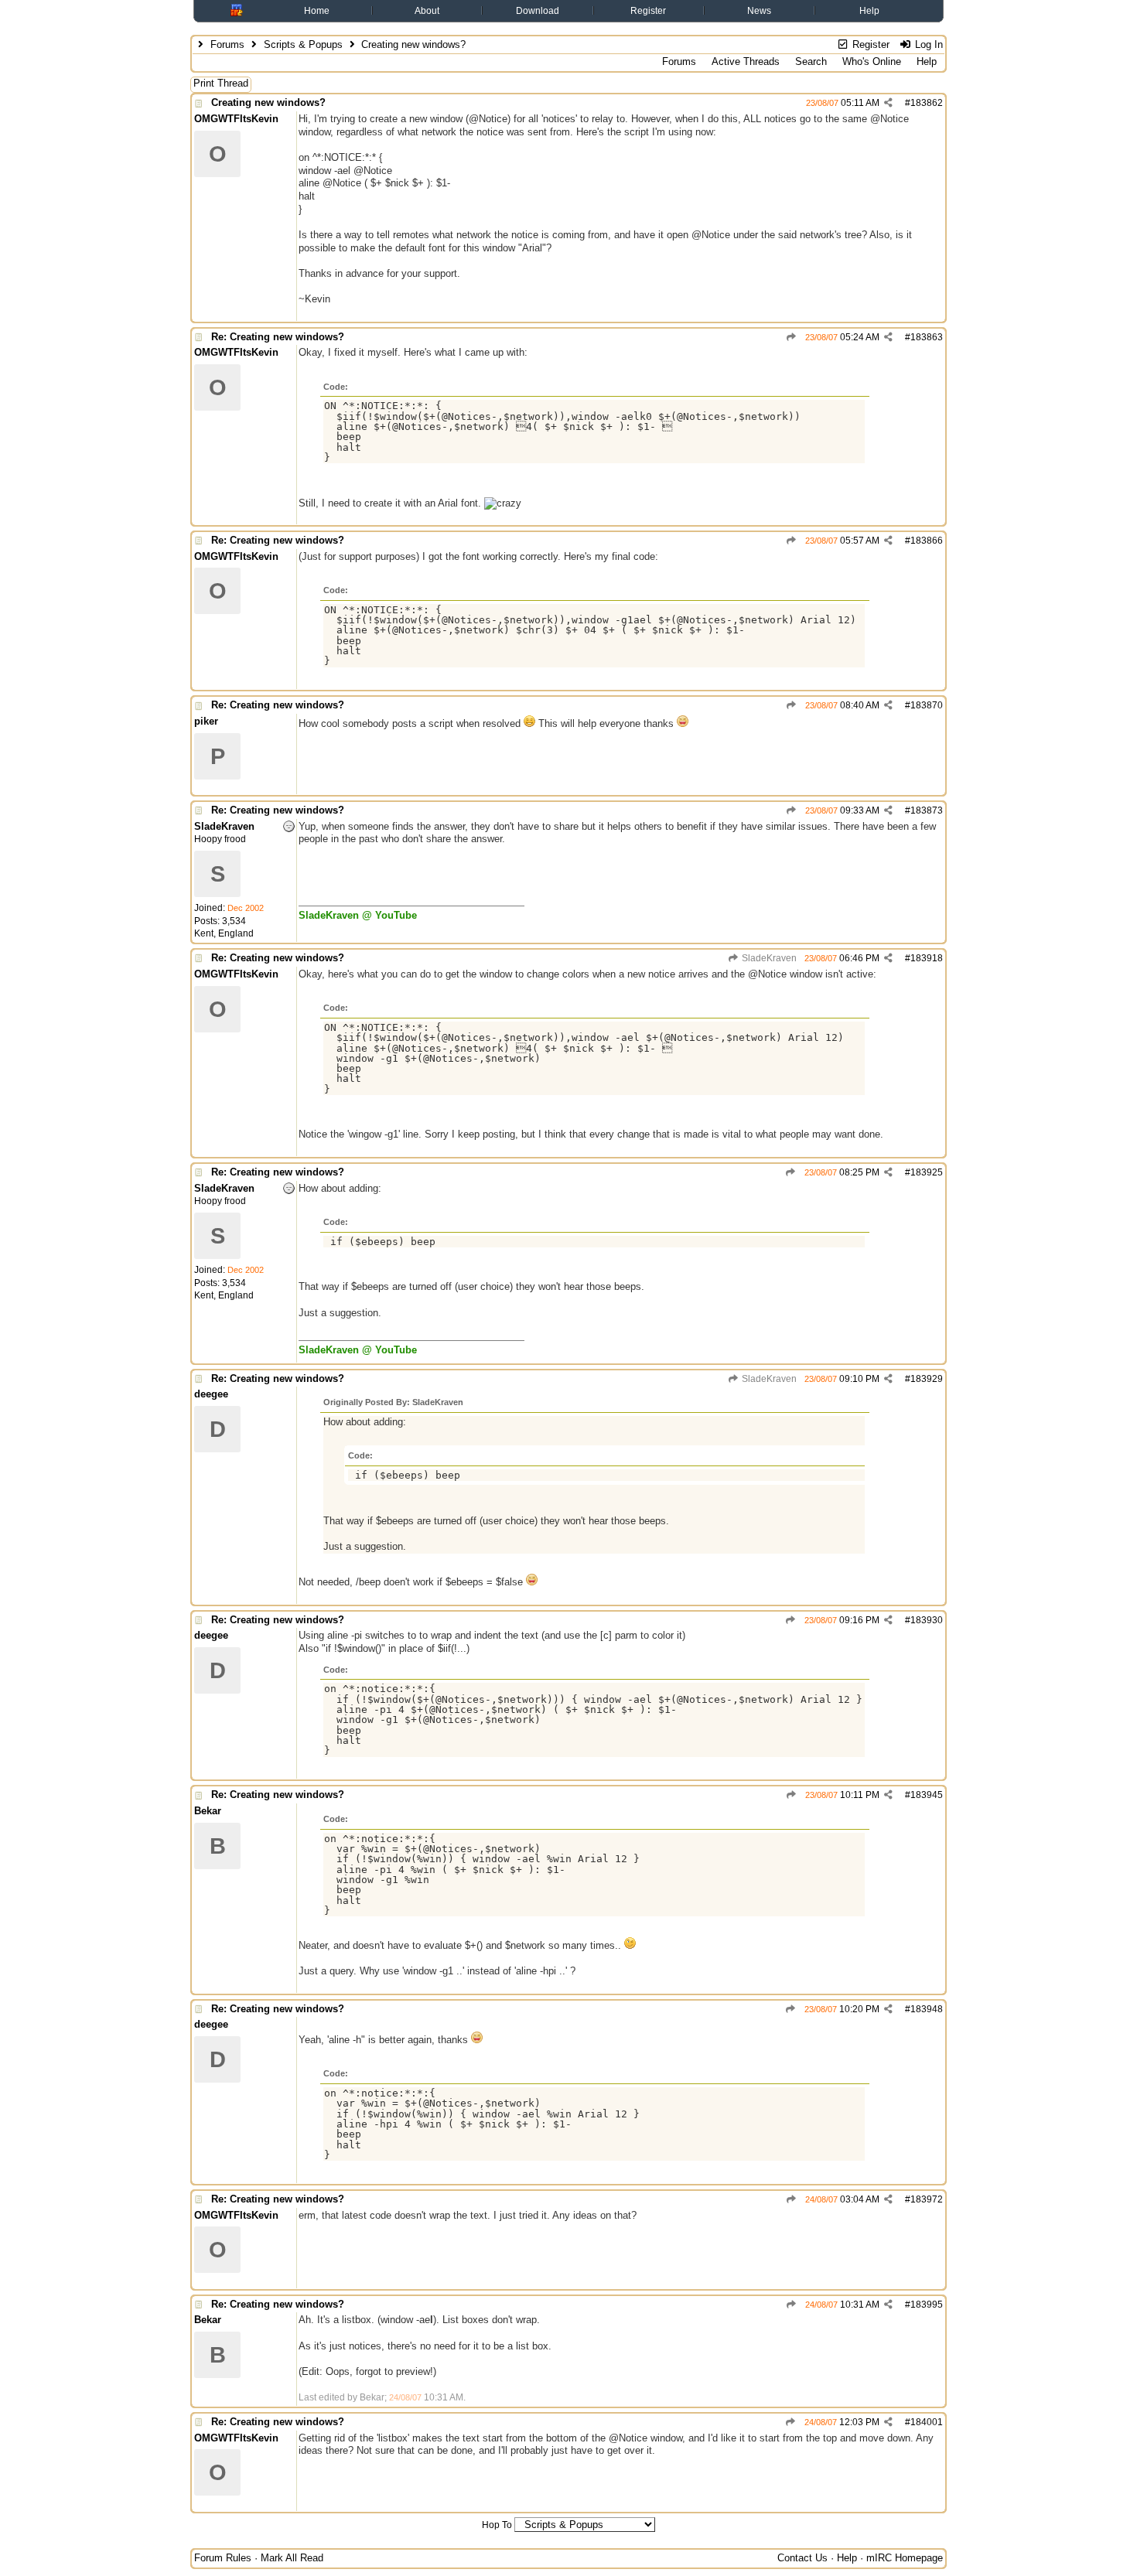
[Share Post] (888, 103)
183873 (927, 810)
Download (538, 11)
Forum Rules (223, 2558)
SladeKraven (768, 958)
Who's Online (872, 61)
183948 (927, 2009)
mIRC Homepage (905, 2558)
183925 (927, 1172)
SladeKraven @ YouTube (358, 915)
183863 (927, 337)
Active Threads (746, 61)
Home (317, 11)
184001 (927, 2422)
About (427, 11)
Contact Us (802, 2558)
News (759, 11)
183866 (927, 541)
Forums (227, 44)
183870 (927, 705)
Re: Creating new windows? (278, 337)
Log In (927, 44)
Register (648, 11)
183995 (927, 2305)
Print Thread (221, 83)
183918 (927, 958)
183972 (927, 2199)
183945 (927, 1795)
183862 (927, 103)
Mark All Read (292, 2558)
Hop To (497, 2525)
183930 (927, 1620)
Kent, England (224, 933)
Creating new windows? (268, 102)
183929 (927, 1379)
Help (869, 11)
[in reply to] (792, 337)
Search (811, 61)
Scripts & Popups (303, 44)
